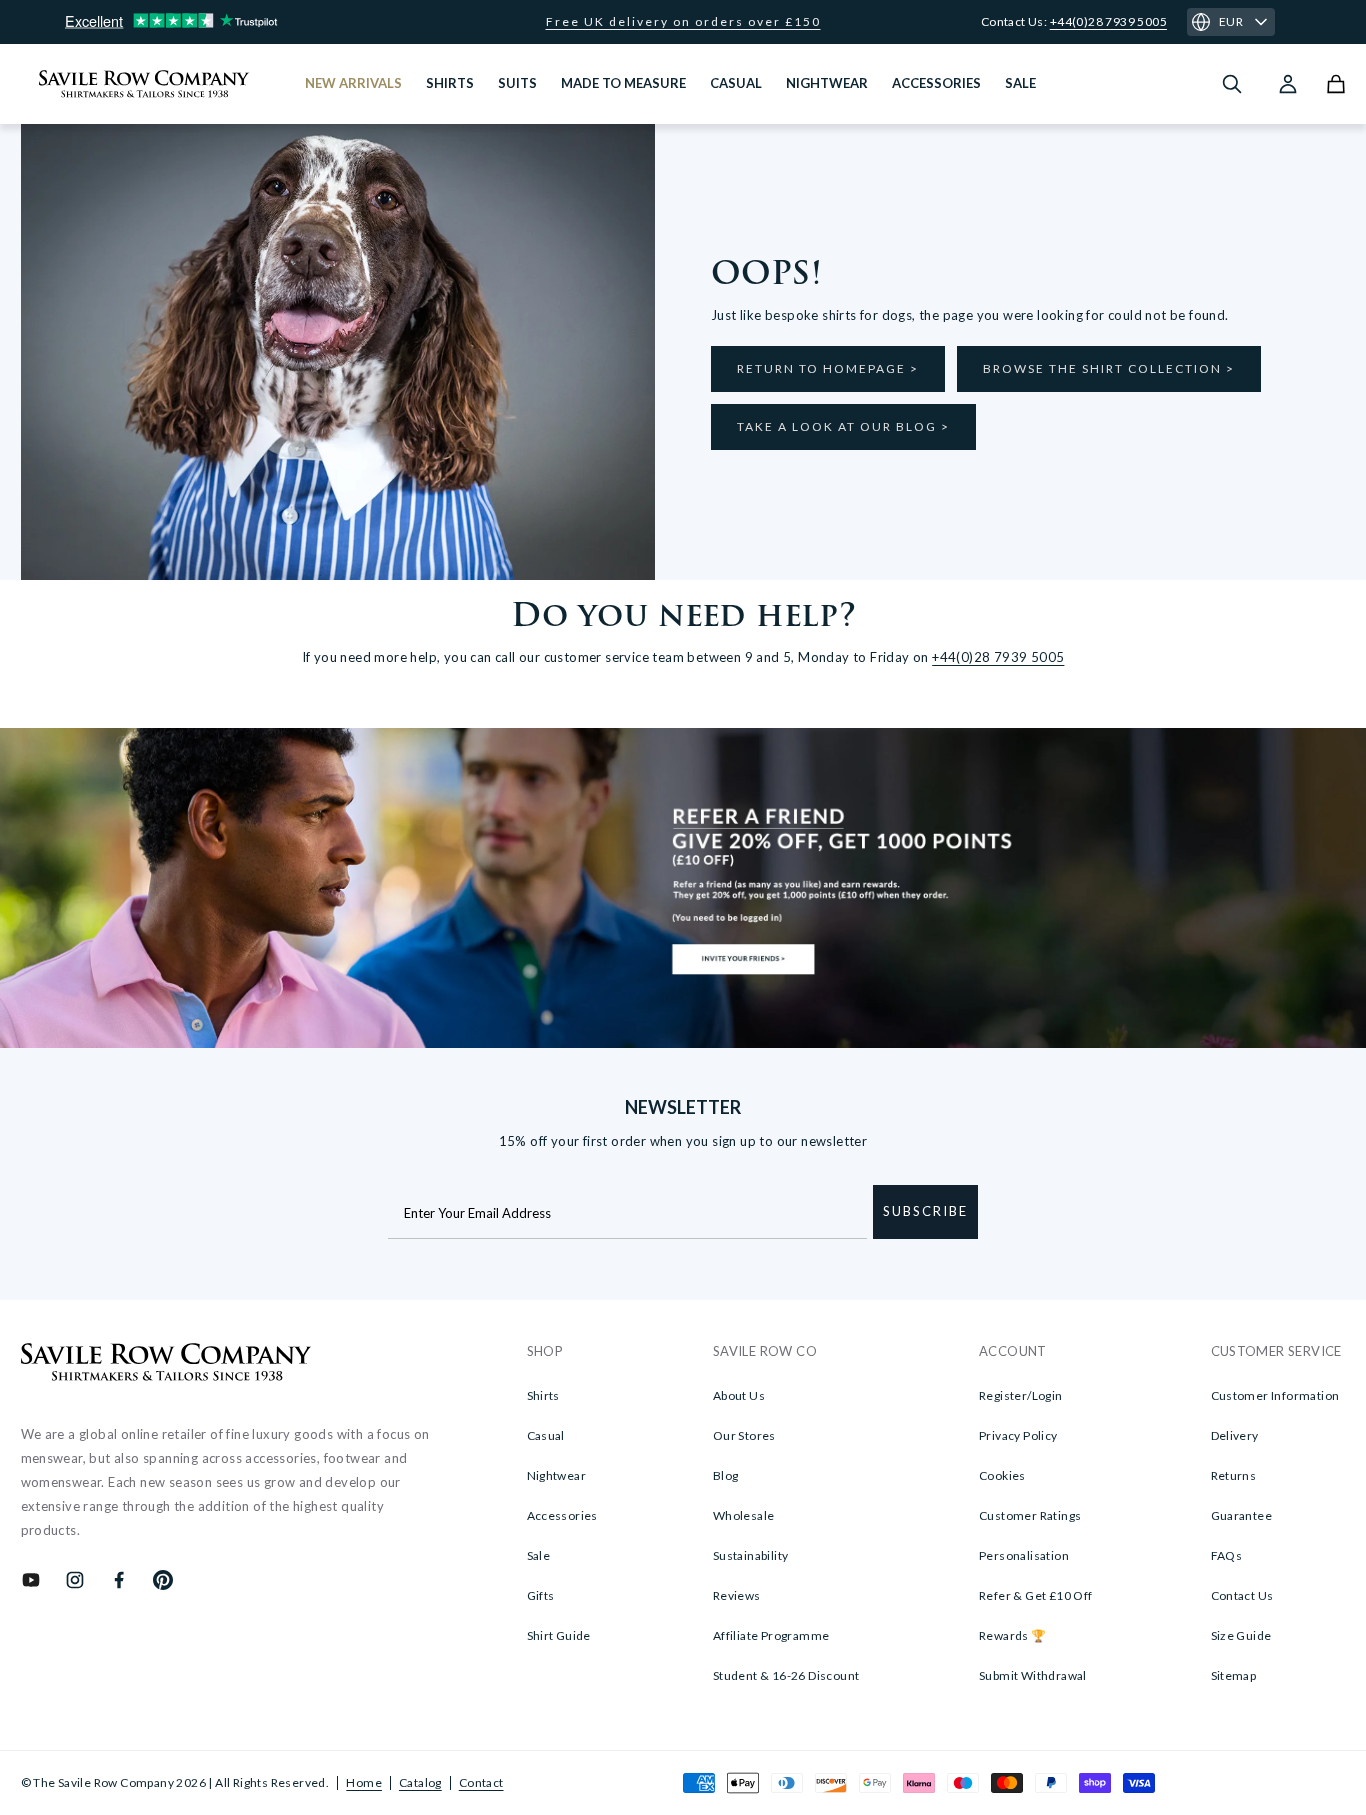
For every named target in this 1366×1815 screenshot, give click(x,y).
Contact (481, 1782)
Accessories (562, 1515)
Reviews (737, 1595)
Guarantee (1242, 1515)
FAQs (1227, 1555)
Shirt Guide (559, 1635)
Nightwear (557, 1475)
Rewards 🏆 (1013, 1635)
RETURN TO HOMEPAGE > (828, 368)
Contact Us (1242, 1595)
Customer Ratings (1030, 1515)
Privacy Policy (1018, 1435)
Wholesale (744, 1515)
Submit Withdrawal (1033, 1675)
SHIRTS (450, 83)
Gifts (541, 1595)
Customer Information (1275, 1395)
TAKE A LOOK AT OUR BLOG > (843, 426)
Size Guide (1241, 1635)
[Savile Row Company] (166, 1365)
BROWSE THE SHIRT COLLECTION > (1109, 368)
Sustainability (751, 1555)
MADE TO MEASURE (623, 83)
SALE (1020, 83)
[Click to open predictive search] (1232, 84)
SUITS (517, 83)
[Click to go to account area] (1288, 84)
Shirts (543, 1395)
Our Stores (744, 1435)
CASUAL (736, 83)
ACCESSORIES (936, 83)
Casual (546, 1435)
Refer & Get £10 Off (1036, 1595)
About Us (739, 1395)
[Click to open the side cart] (1336, 84)
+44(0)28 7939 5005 (1108, 21)
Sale (539, 1555)
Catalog (420, 1782)
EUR (1231, 21)
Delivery (1235, 1435)
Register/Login (1021, 1395)
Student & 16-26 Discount (786, 1675)
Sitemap (1234, 1675)
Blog (726, 1475)
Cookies (1002, 1475)
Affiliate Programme (771, 1635)
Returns (1234, 1475)
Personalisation (1024, 1555)
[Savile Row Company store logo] (144, 84)
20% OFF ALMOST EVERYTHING (683, 22)
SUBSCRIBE (925, 1211)
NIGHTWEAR (827, 83)
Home (364, 1782)
